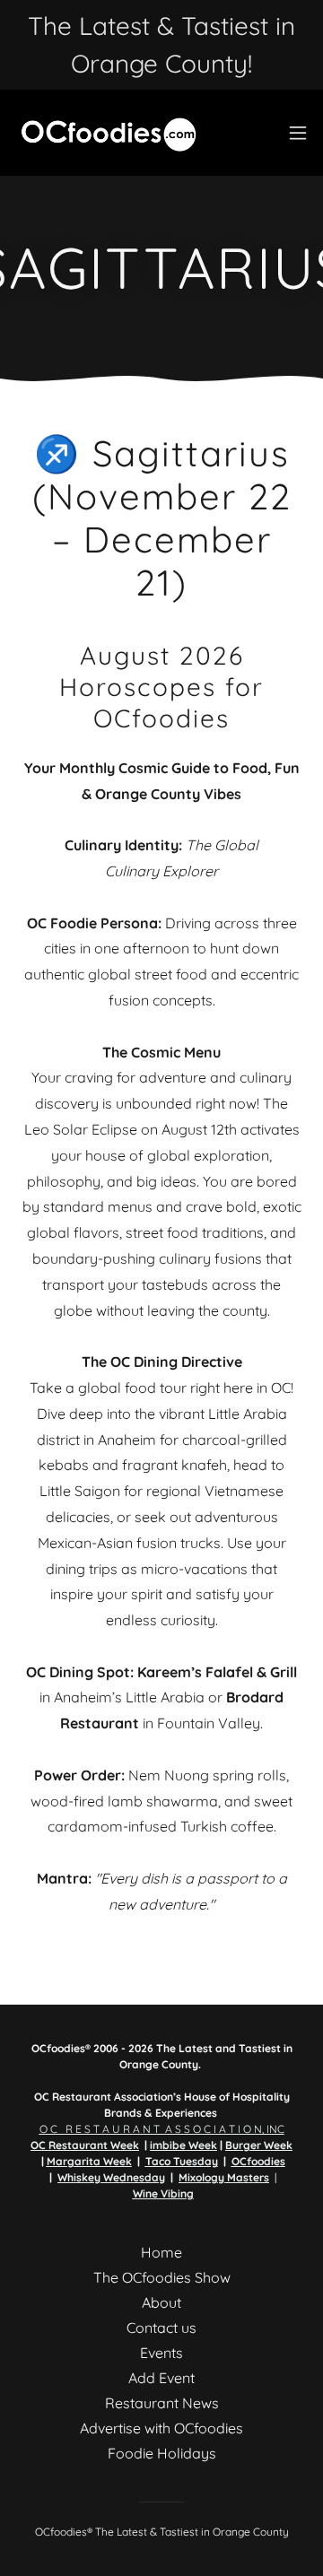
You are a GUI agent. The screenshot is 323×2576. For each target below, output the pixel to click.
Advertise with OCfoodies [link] (161, 2428)
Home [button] (161, 2252)
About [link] (161, 2302)
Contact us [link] (161, 2328)
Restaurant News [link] (162, 2403)
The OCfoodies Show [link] (162, 2277)
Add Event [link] (161, 2378)
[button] (298, 133)
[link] (106, 133)
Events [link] (161, 2353)
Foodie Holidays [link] (162, 2453)
